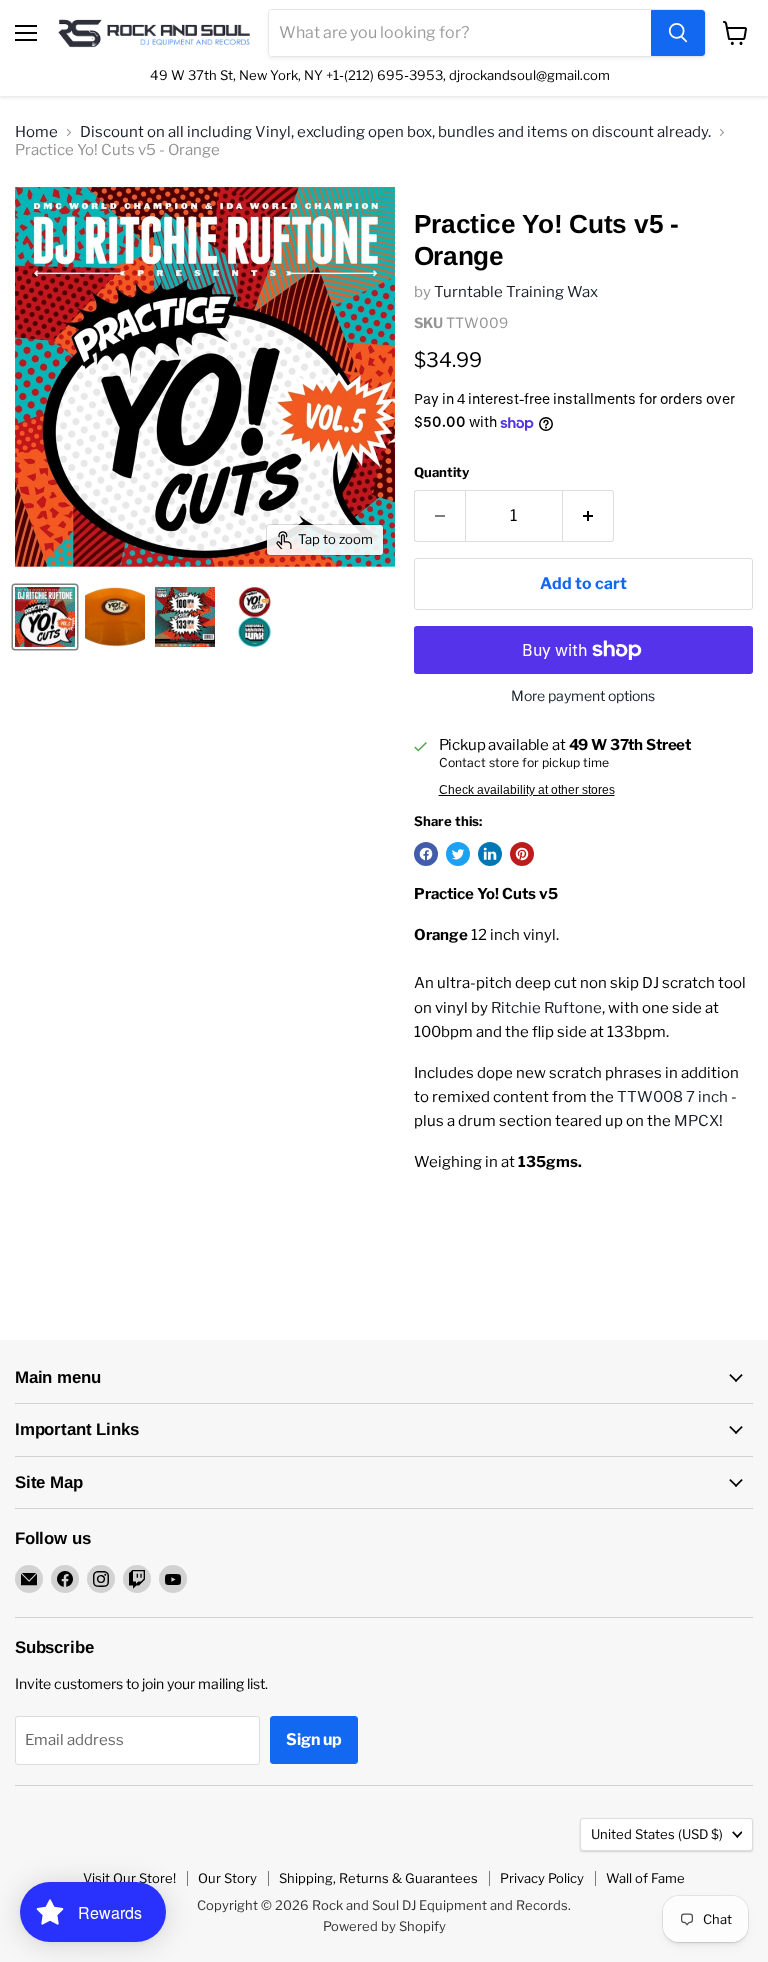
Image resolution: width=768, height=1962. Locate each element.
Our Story (227, 1878)
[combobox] (460, 33)
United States (657, 1834)
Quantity (441, 472)
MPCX (696, 1121)
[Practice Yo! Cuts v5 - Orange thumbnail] (45, 617)
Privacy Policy (542, 1878)
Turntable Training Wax (516, 292)
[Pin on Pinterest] (522, 854)
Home (36, 132)
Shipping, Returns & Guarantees (378, 1878)
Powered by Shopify (384, 1926)
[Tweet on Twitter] (458, 854)
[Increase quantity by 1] (588, 516)
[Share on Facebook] (426, 854)
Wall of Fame (645, 1878)
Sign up (314, 1739)
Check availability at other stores (527, 790)
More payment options (583, 696)
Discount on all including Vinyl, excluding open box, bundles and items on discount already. (395, 132)
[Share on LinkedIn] (490, 854)
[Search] (678, 33)
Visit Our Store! (129, 1878)
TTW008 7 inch (672, 1097)
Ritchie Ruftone (546, 1008)
